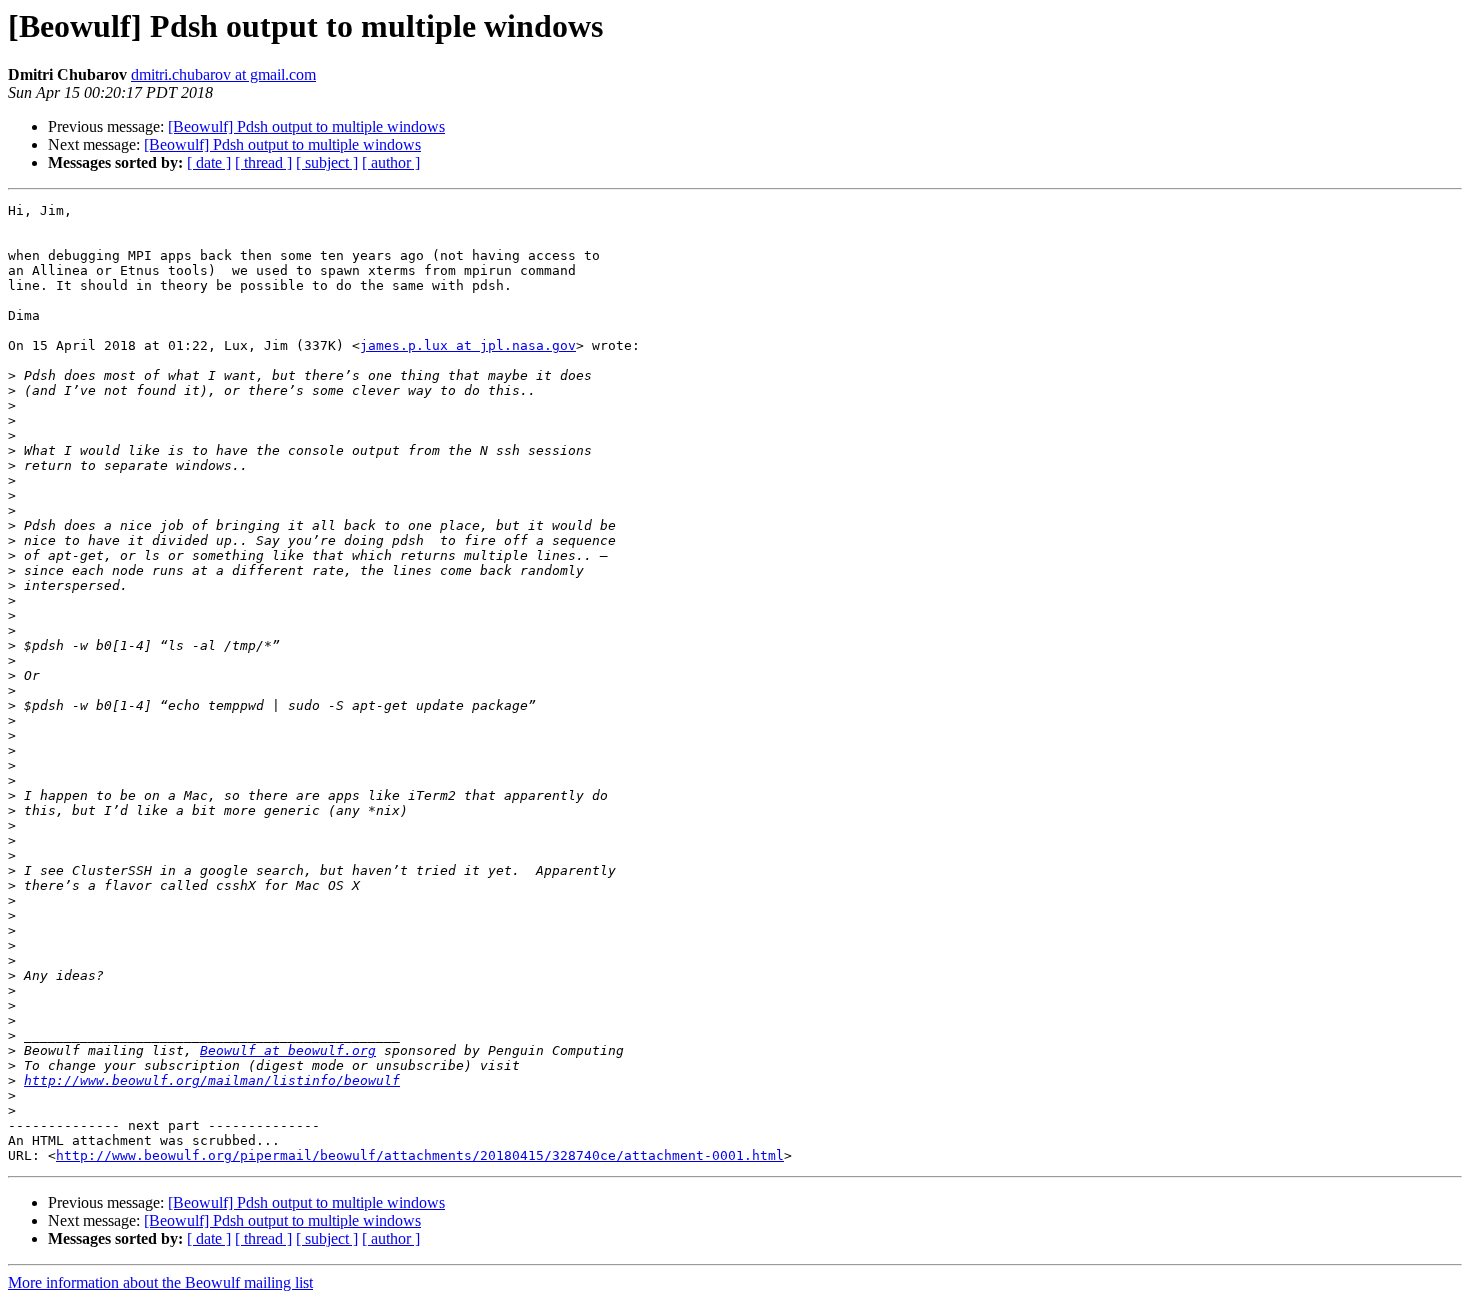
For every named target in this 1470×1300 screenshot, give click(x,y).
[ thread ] (263, 162)
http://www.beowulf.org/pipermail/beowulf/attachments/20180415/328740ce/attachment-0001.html (420, 1155)
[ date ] (209, 162)
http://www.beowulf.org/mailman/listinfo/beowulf (212, 1080)
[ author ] (391, 162)
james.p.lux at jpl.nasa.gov (468, 345)
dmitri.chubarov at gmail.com (223, 74)
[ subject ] (327, 162)
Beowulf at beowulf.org (288, 1050)
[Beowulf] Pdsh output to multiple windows (306, 126)
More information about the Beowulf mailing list (160, 1282)
